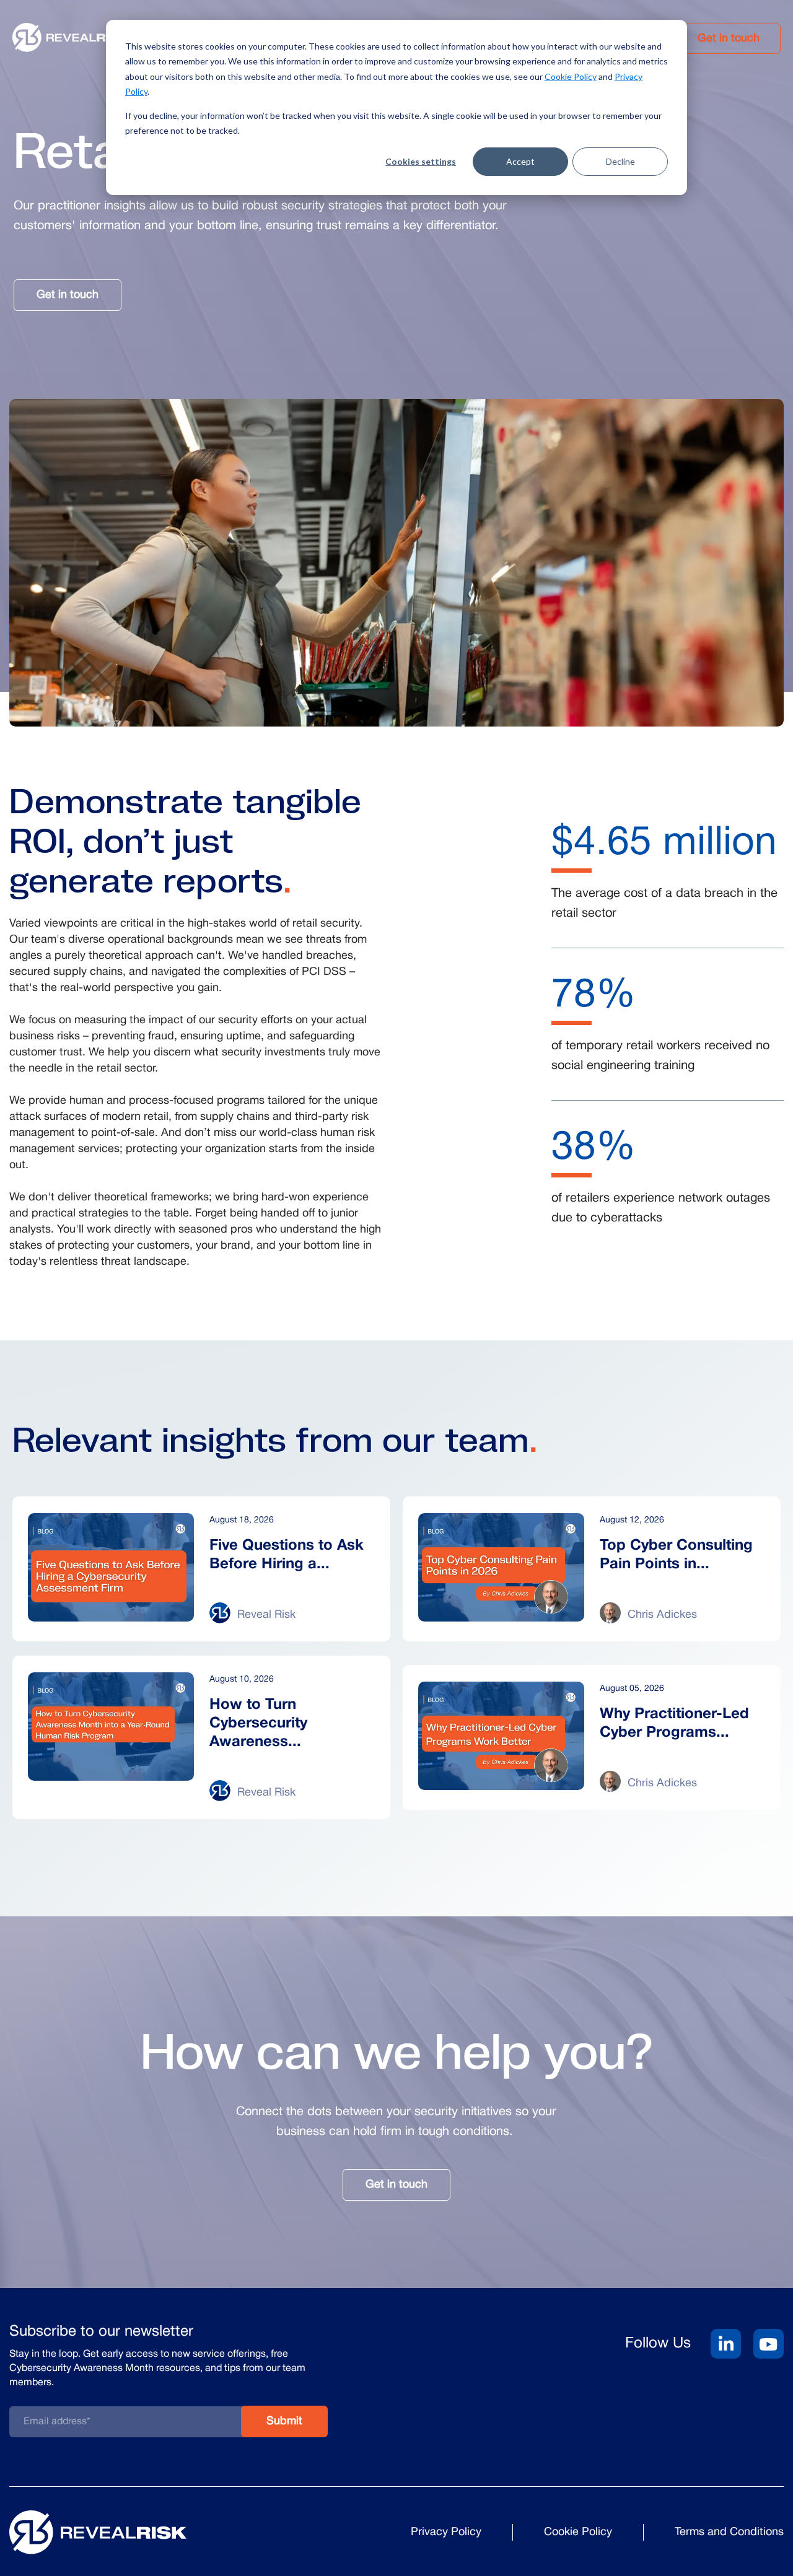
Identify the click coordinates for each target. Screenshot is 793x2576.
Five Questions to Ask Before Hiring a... (287, 1555)
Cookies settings (421, 161)
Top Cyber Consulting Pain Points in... (676, 1555)
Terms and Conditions (729, 2532)
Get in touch (729, 39)
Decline (620, 161)
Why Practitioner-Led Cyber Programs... (674, 1724)
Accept (520, 161)
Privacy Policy (446, 2532)
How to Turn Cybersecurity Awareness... (258, 1724)
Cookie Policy (571, 76)
